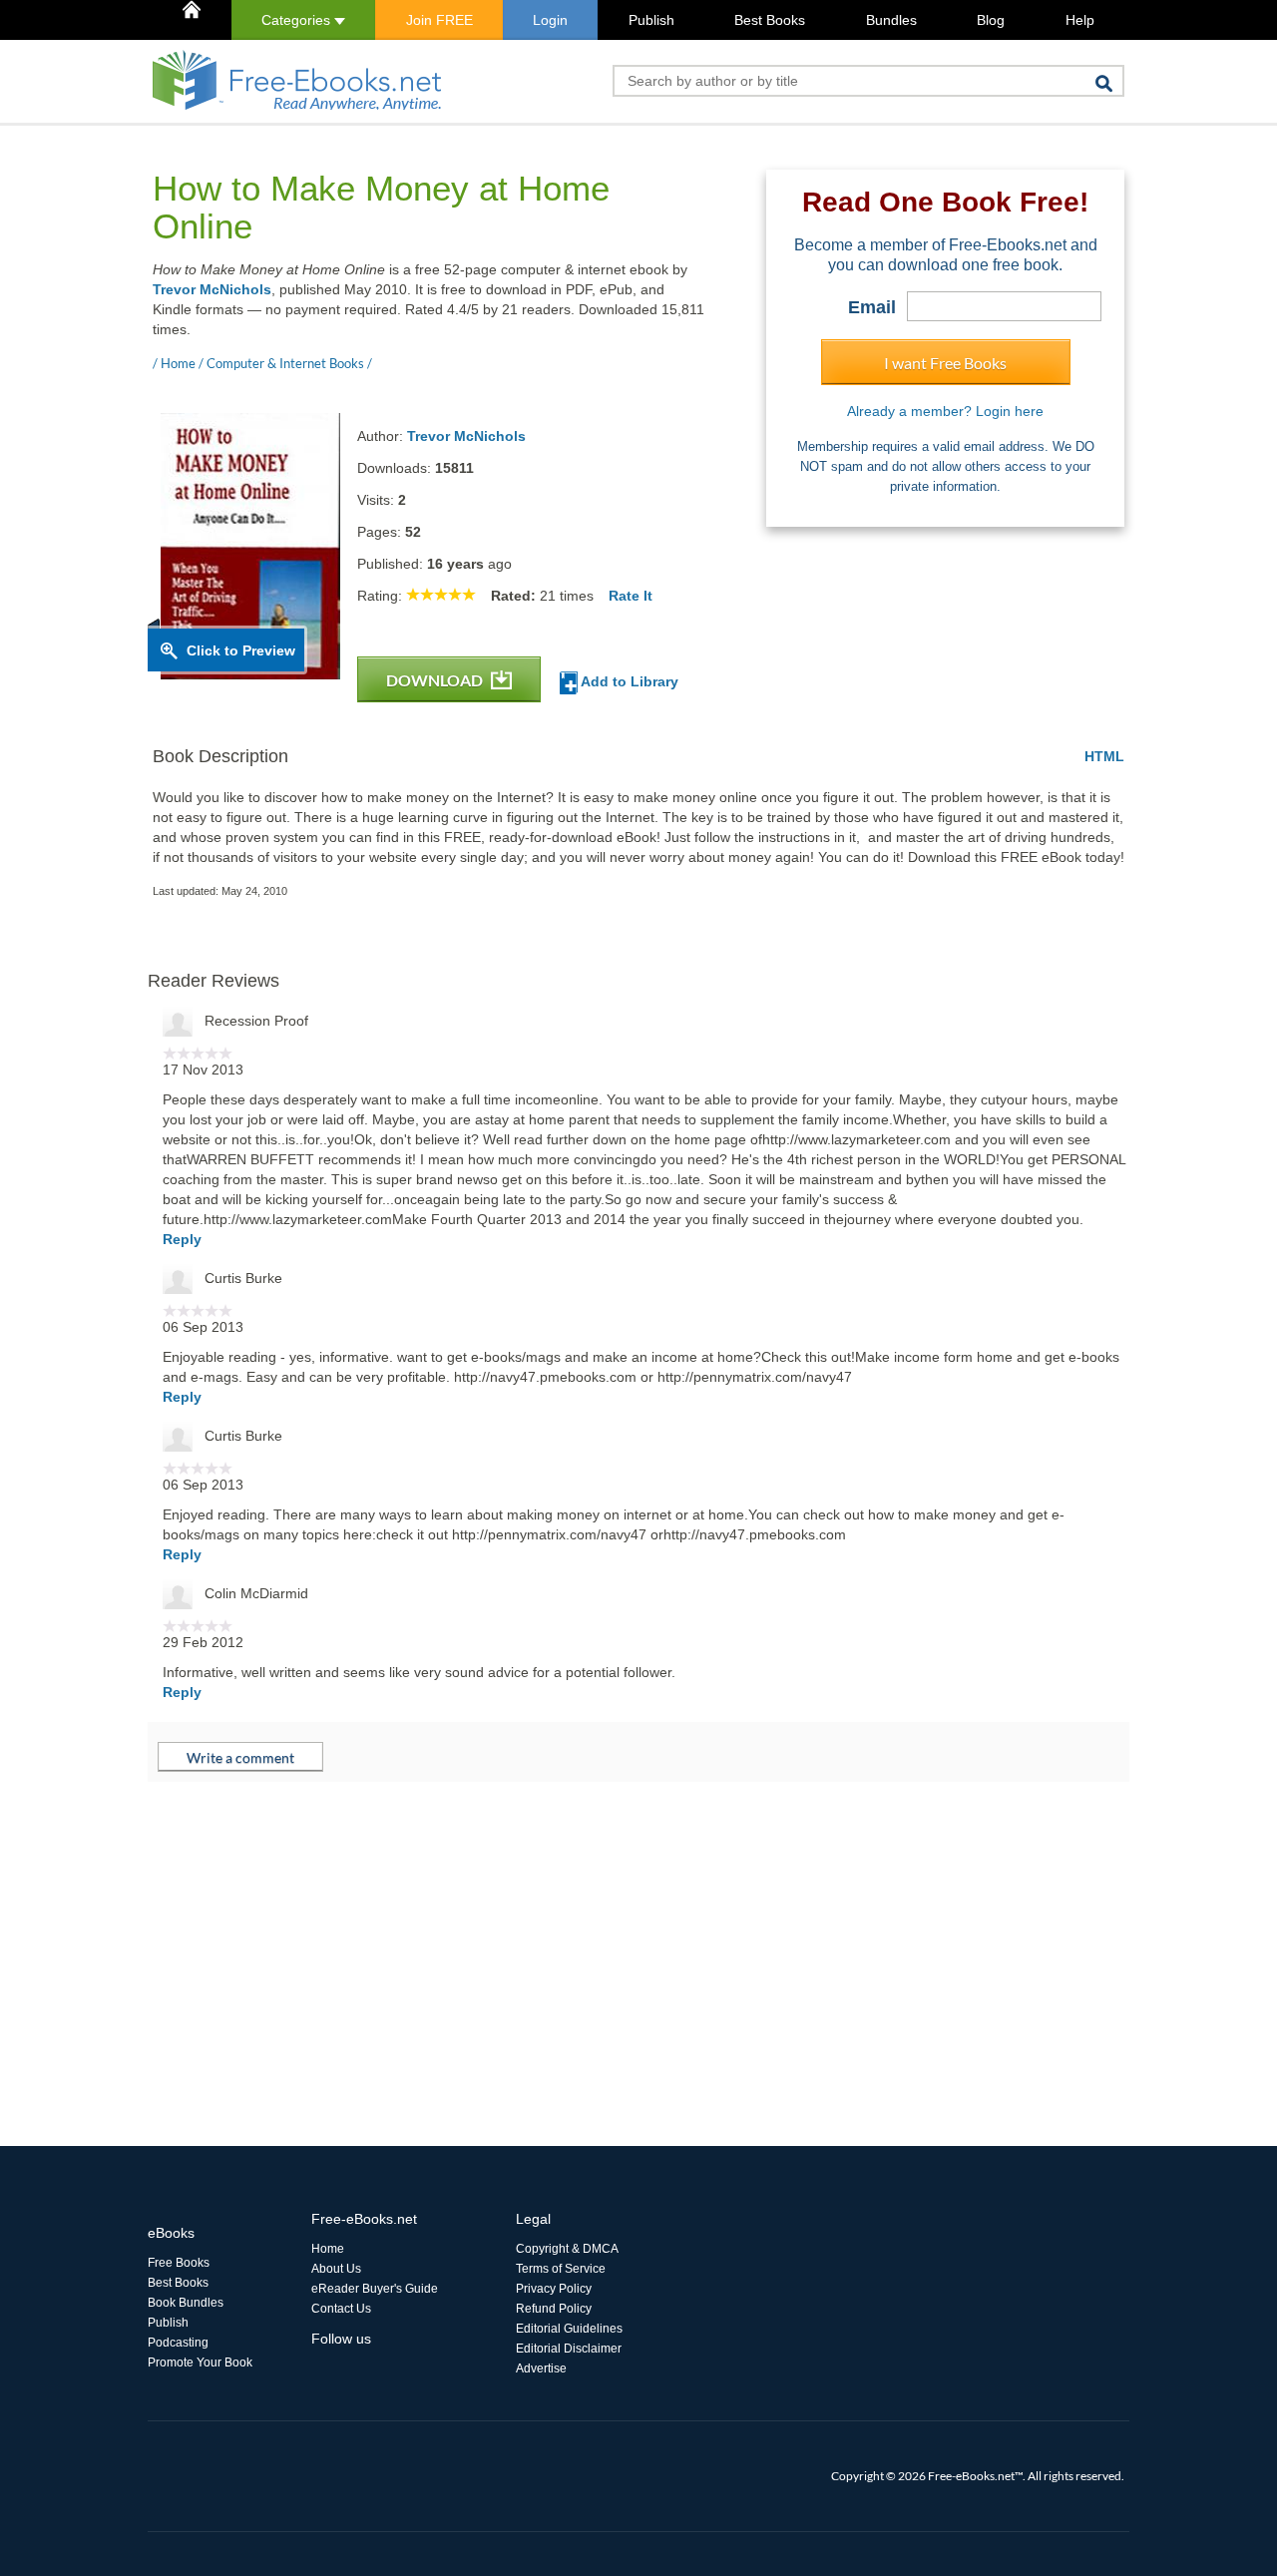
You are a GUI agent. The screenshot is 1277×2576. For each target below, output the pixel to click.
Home (328, 2249)
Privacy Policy (554, 2289)
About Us (336, 2269)
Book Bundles (186, 2303)
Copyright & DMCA (567, 2249)
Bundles (891, 20)
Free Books (179, 2263)
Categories (298, 20)
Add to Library (628, 681)
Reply (182, 1239)
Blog (991, 20)
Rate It (631, 596)
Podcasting (178, 2343)
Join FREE (439, 20)
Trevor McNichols (212, 289)
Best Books (770, 20)
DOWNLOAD (436, 680)
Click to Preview (241, 650)
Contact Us (341, 2309)
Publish (651, 20)
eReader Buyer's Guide (375, 2289)
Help (1080, 20)
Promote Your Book (200, 2362)
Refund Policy (554, 2309)
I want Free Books (945, 363)
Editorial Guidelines (569, 2329)
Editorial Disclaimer (569, 2349)
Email (872, 307)
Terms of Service (561, 2269)
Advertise (541, 2368)
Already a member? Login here (945, 411)
